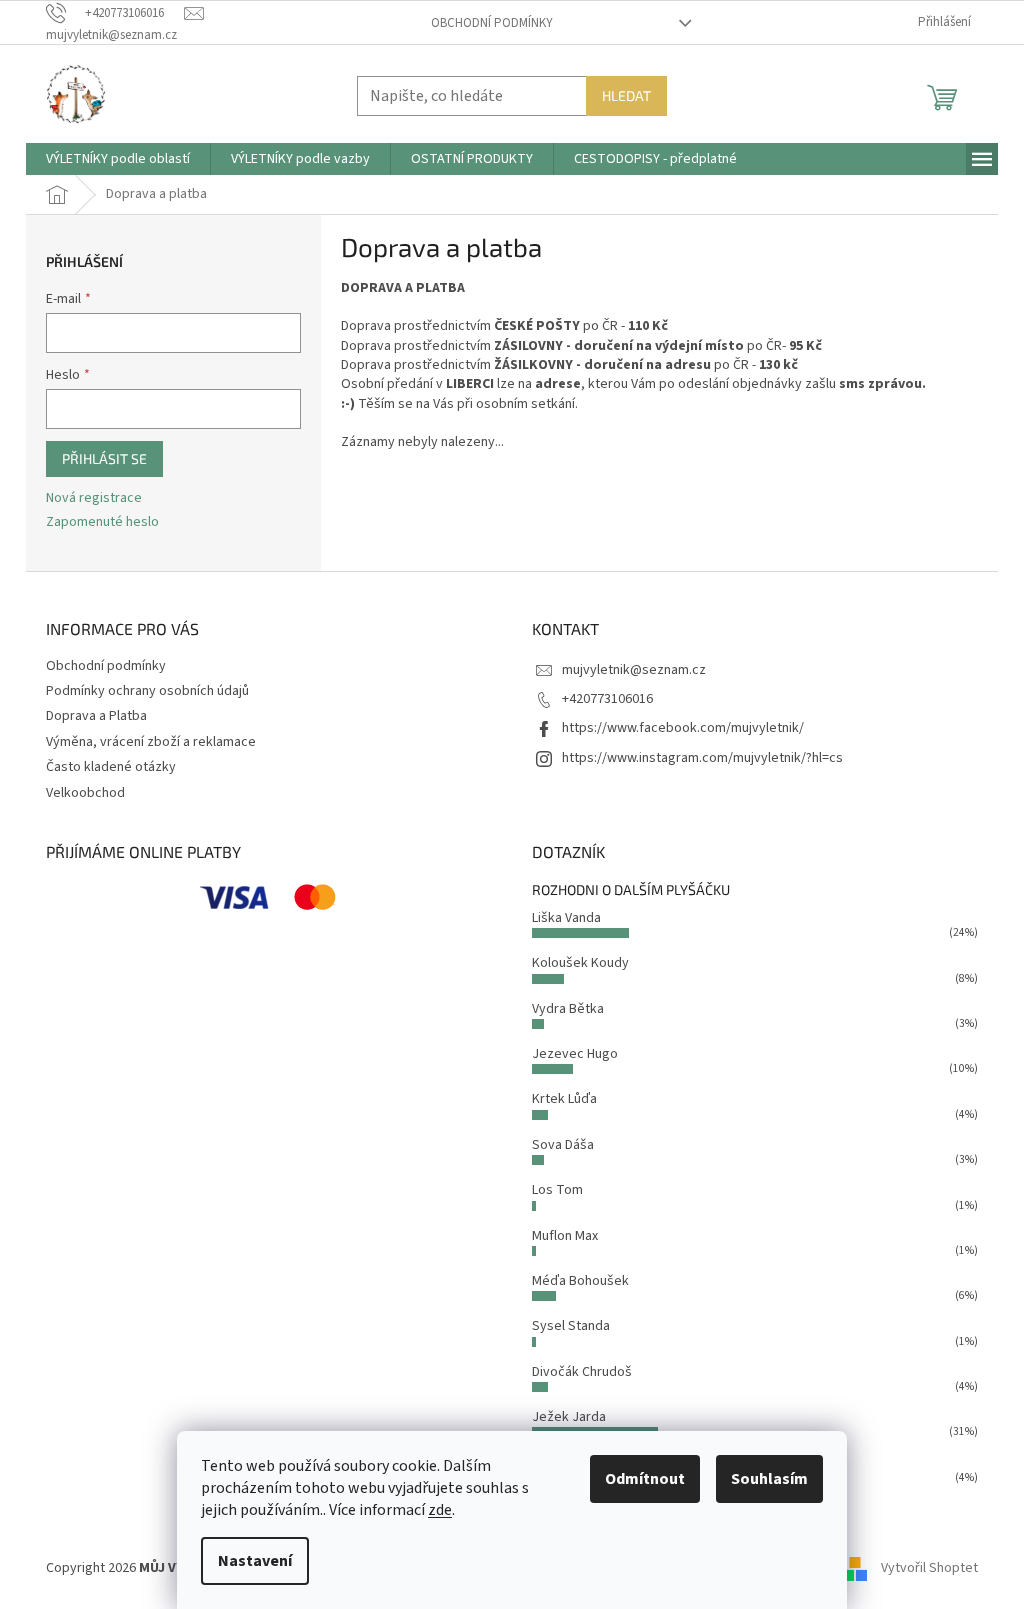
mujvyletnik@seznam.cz (634, 670)
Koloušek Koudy (580, 963)
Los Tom (557, 1190)
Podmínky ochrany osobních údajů (147, 691)
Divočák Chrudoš (582, 1372)
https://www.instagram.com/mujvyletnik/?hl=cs (702, 758)
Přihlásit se (104, 458)
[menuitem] (118, 159)
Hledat (626, 95)
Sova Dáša (563, 1145)
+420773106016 (607, 699)
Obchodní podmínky (492, 23)
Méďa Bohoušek (580, 1281)
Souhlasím (769, 1479)
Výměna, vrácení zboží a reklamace (151, 742)
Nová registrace (94, 498)
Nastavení (255, 1561)
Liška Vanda (566, 918)
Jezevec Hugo (575, 1054)
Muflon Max (565, 1236)
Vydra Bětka (568, 1009)
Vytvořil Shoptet (929, 1568)
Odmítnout (645, 1479)
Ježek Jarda (569, 1417)
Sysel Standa (571, 1326)
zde (440, 1510)
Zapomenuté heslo (102, 522)
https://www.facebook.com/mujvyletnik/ (683, 728)
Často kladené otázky (111, 767)
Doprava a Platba (96, 716)
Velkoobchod (85, 793)
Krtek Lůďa (564, 1099)
